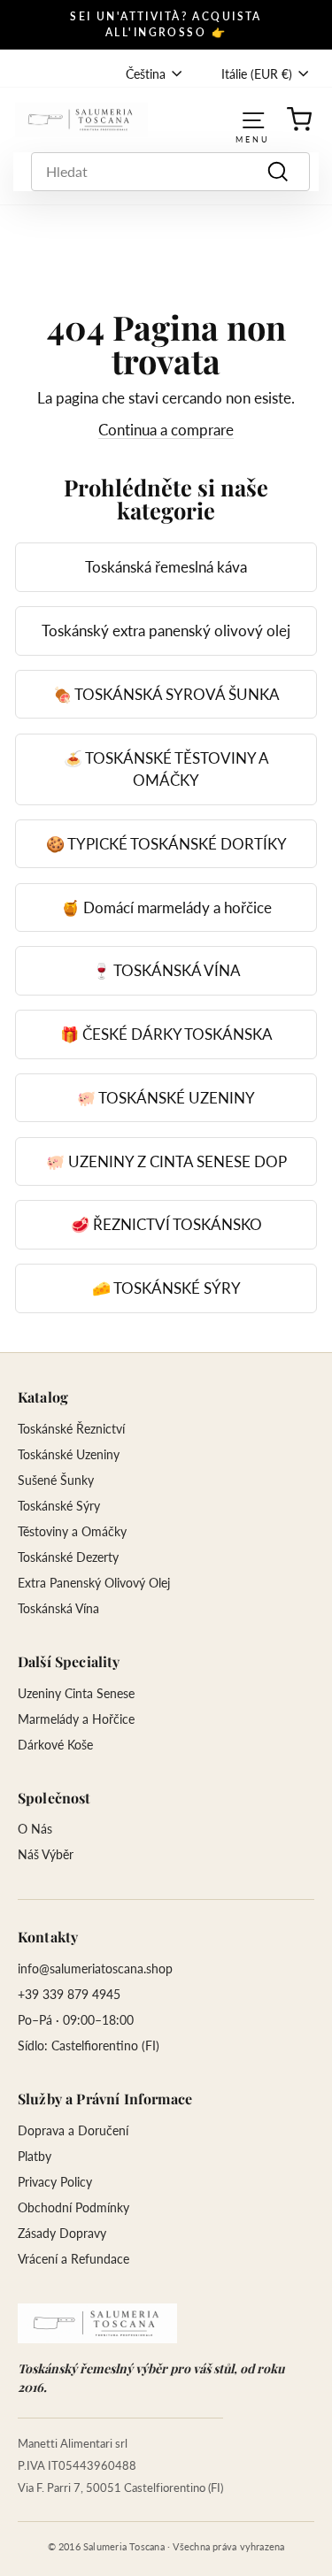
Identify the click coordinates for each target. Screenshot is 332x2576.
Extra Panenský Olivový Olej (94, 1583)
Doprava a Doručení (73, 2130)
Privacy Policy (55, 2182)
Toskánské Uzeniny (69, 1454)
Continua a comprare (166, 430)
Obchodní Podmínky (73, 2207)
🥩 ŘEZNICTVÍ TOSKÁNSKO (166, 1224)
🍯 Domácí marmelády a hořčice (166, 907)
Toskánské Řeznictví (71, 1429)
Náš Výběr (46, 1854)
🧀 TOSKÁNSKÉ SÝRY (166, 1288)
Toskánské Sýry (59, 1506)
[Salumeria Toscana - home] (97, 2323)
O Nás (35, 1829)
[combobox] (170, 172)
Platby (35, 2156)
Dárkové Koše (55, 1745)
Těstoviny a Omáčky (72, 1531)
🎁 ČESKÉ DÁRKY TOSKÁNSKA (166, 1034)
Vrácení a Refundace (73, 2259)
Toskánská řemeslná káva (166, 567)
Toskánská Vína (58, 1608)
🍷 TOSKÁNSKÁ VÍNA (166, 970)
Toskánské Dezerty (68, 1557)
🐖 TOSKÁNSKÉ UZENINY (166, 1098)
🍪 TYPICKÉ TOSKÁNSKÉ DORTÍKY (166, 844)
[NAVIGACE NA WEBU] (253, 119)
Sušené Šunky (56, 1480)
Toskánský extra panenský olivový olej (166, 631)
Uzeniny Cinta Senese (76, 1693)
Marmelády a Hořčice (76, 1719)
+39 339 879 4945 (69, 1994)
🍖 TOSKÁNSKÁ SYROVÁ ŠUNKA (166, 694)
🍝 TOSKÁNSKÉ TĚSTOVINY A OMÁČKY (166, 769)
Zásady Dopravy (62, 2233)
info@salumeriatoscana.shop (95, 1969)
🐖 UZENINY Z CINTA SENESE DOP (166, 1161)
